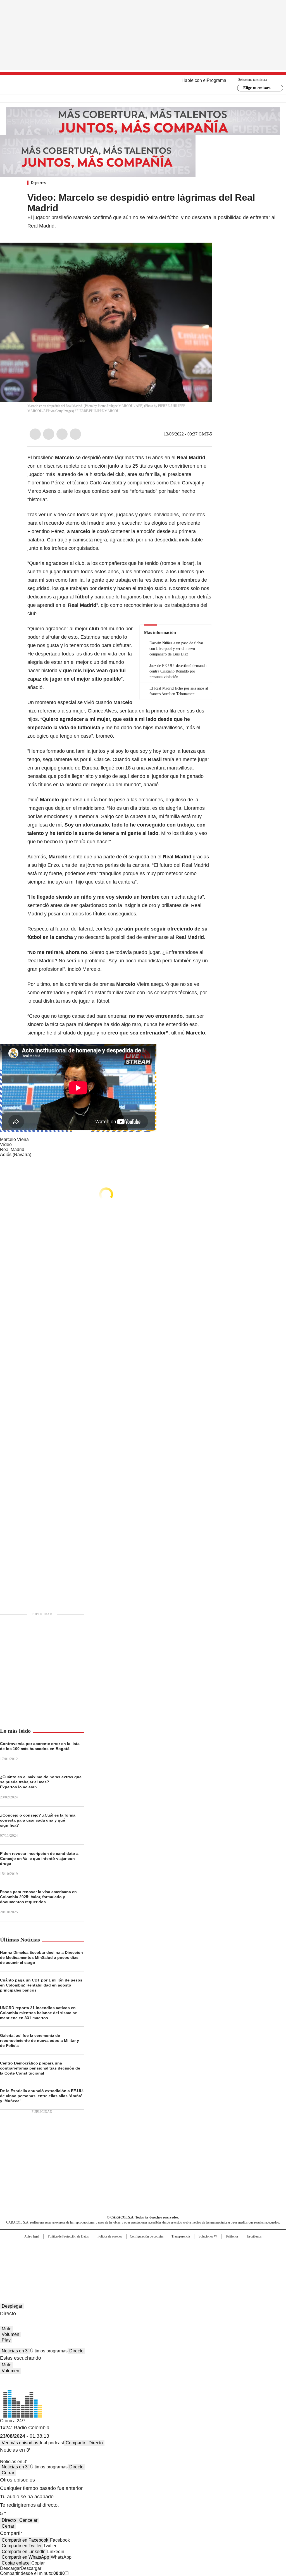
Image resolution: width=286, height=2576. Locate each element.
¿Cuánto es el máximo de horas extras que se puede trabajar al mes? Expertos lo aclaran (41, 1782)
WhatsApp (75, 434)
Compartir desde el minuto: (32, 2573)
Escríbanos (254, 2236)
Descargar (10, 2568)
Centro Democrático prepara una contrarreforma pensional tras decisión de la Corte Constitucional (40, 2068)
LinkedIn (62, 434)
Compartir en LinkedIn (24, 2552)
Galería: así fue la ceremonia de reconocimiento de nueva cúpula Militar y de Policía (40, 2040)
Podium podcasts (129, 2267)
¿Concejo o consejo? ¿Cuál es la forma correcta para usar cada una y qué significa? (38, 1820)
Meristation (230, 2267)
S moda (177, 2267)
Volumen (10, 2334)
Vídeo (6, 1144)
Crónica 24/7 (13, 2421)
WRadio (143, 85)
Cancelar (28, 2520)
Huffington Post (85, 2259)
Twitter (49, 434)
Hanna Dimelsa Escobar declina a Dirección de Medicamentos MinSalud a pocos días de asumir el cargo (41, 1957)
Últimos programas (49, 2351)
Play (6, 2340)
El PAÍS (77, 2250)
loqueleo (202, 2267)
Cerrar (8, 2473)
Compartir (75, 2443)
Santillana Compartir (159, 2250)
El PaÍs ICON (153, 2267)
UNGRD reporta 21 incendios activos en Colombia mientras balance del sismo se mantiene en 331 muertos (39, 2013)
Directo (76, 2351)
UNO (115, 2259)
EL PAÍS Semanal (195, 2259)
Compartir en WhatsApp (25, 2557)
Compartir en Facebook (25, 2540)
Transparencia (181, 2236)
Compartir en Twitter (22, 2546)
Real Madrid (12, 1150)
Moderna (103, 2267)
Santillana (128, 2250)
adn (223, 2250)
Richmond (75, 2267)
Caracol (244, 2250)
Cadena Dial (175, 2259)
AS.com (205, 2250)
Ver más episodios (20, 2443)
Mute (7, 2329)
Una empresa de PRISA (30, 2255)
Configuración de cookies (147, 2236)
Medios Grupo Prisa (29, 2269)
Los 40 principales (102, 2250)
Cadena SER (186, 2250)
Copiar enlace (16, 2563)
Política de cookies (110, 2236)
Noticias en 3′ (15, 2351)
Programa (216, 80)
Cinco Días (154, 2259)
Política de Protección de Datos (68, 2236)
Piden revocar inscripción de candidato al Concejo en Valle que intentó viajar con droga (40, 1858)
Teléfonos (232, 2236)
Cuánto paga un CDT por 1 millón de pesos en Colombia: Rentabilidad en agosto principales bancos (41, 1985)
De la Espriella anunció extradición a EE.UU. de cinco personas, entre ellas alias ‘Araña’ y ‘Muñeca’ (42, 2096)
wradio (132, 2259)
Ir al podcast (52, 2443)
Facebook (35, 434)
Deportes (38, 183)
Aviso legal (32, 2236)
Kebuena (242, 2259)
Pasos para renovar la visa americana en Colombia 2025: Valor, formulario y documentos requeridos (38, 1897)
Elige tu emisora (257, 88)
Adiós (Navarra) (16, 1155)
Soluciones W (208, 2236)
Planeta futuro (218, 2259)
